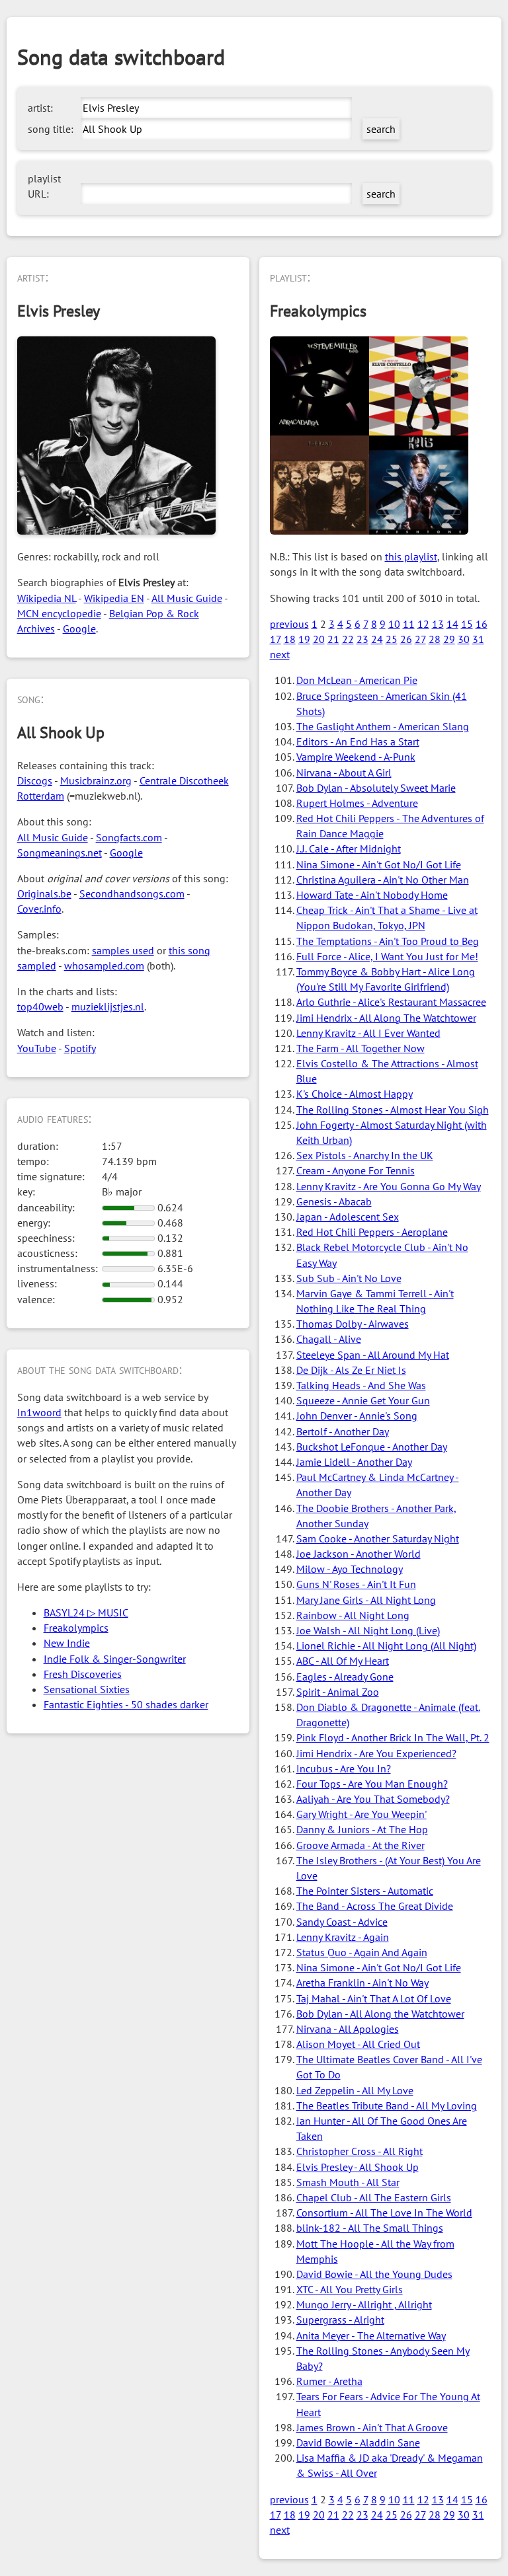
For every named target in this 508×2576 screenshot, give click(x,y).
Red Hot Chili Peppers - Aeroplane (372, 1232)
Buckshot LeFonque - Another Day (372, 1447)
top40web (40, 1006)
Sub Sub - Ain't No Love (349, 1278)
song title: (51, 129)
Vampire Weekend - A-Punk (356, 757)
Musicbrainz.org (96, 780)
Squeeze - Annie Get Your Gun (363, 1400)
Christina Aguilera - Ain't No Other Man (383, 880)
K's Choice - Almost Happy (355, 1094)
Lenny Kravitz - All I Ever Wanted (368, 1033)
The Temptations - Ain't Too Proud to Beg (388, 941)
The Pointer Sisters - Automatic (365, 1891)
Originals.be (44, 893)
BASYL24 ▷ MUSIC (86, 1612)
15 (467, 624)
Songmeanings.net (60, 852)
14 (452, 624)
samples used (123, 950)
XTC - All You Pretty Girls (350, 2289)
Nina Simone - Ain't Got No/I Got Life (379, 864)
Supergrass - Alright (340, 2320)
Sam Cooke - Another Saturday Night (378, 1538)
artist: (40, 108)
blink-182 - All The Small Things (370, 2228)
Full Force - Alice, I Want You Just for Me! (387, 956)
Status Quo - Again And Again (362, 1952)
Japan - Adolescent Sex (348, 1217)
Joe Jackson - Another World (359, 1554)
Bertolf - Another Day (343, 1431)
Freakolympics (76, 1628)
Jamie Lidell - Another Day (354, 1462)
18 (290, 639)
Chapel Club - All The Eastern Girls (374, 2197)
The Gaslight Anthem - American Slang (383, 726)
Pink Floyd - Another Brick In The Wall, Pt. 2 (393, 1737)
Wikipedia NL (47, 598)
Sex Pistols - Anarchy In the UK (365, 1155)
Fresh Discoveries (83, 1674)
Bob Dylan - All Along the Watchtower (380, 2014)
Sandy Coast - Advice (342, 1922)
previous (289, 624)
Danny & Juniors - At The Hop (362, 1829)
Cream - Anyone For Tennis (356, 1170)
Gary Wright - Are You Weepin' (361, 1814)
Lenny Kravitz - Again (343, 1937)
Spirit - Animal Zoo (338, 1692)
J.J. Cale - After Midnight (349, 849)
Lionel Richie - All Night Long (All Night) (386, 1646)
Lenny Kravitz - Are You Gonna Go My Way (389, 1186)
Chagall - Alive (329, 1339)
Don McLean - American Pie (357, 680)
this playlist (411, 556)
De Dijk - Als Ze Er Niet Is (351, 1370)
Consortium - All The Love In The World (384, 2213)
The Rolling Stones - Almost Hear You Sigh (393, 1110)
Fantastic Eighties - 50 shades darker (126, 1704)
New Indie (67, 1643)
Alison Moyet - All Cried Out (358, 2044)
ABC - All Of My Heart (343, 1661)
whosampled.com (104, 966)
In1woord (39, 1412)
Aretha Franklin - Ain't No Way (362, 1983)
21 (333, 639)
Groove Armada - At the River (360, 1845)
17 (275, 639)
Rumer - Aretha (329, 2381)
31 (478, 639)
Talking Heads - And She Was (361, 1385)
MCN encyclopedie (59, 613)
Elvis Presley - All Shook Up (358, 2167)
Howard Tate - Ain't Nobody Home (372, 895)
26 (406, 639)
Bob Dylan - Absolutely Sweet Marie (376, 788)
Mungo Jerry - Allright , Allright (364, 2304)
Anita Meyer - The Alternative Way (371, 2335)
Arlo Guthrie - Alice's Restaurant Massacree (391, 1002)
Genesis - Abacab (334, 1201)
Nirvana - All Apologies (348, 2029)
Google (79, 628)
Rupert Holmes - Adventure (357, 803)
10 (394, 624)
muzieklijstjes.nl (108, 1006)
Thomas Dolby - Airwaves (353, 1324)
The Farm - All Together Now (360, 1048)
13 (438, 624)
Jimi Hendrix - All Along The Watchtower (386, 1018)
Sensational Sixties (87, 1689)
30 (464, 639)
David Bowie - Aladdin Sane (358, 2443)
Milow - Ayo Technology (350, 1569)
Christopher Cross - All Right (360, 2151)
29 (449, 639)
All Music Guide (187, 598)
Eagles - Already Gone (345, 1677)
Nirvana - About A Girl (344, 773)
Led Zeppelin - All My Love (355, 2090)
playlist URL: (44, 186)
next (280, 654)
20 (319, 639)
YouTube (37, 1048)
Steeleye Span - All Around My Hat (373, 1355)
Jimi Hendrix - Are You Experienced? (376, 1753)
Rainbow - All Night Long (353, 1615)
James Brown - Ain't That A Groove (372, 2427)
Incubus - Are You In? (344, 1768)
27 (420, 639)
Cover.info (39, 909)
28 (435, 639)
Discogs (35, 780)
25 (392, 639)
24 (377, 639)
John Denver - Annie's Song (357, 1416)
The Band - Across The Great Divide (375, 1906)
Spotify (80, 1048)
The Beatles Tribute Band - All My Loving (387, 2105)
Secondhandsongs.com (132, 893)
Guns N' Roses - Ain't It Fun (356, 1584)
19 (304, 639)
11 (409, 624)
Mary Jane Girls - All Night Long (366, 1600)
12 (423, 624)
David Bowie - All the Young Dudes (374, 2274)
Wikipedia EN (114, 598)
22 (348, 639)
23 (362, 639)
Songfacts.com (129, 837)
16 (482, 624)
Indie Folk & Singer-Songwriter (115, 1659)
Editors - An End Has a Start (358, 741)
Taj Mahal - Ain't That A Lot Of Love (374, 1998)
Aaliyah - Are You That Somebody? (373, 1799)
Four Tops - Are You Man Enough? (372, 1784)
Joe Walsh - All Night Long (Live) (368, 1630)
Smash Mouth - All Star (348, 2182)
